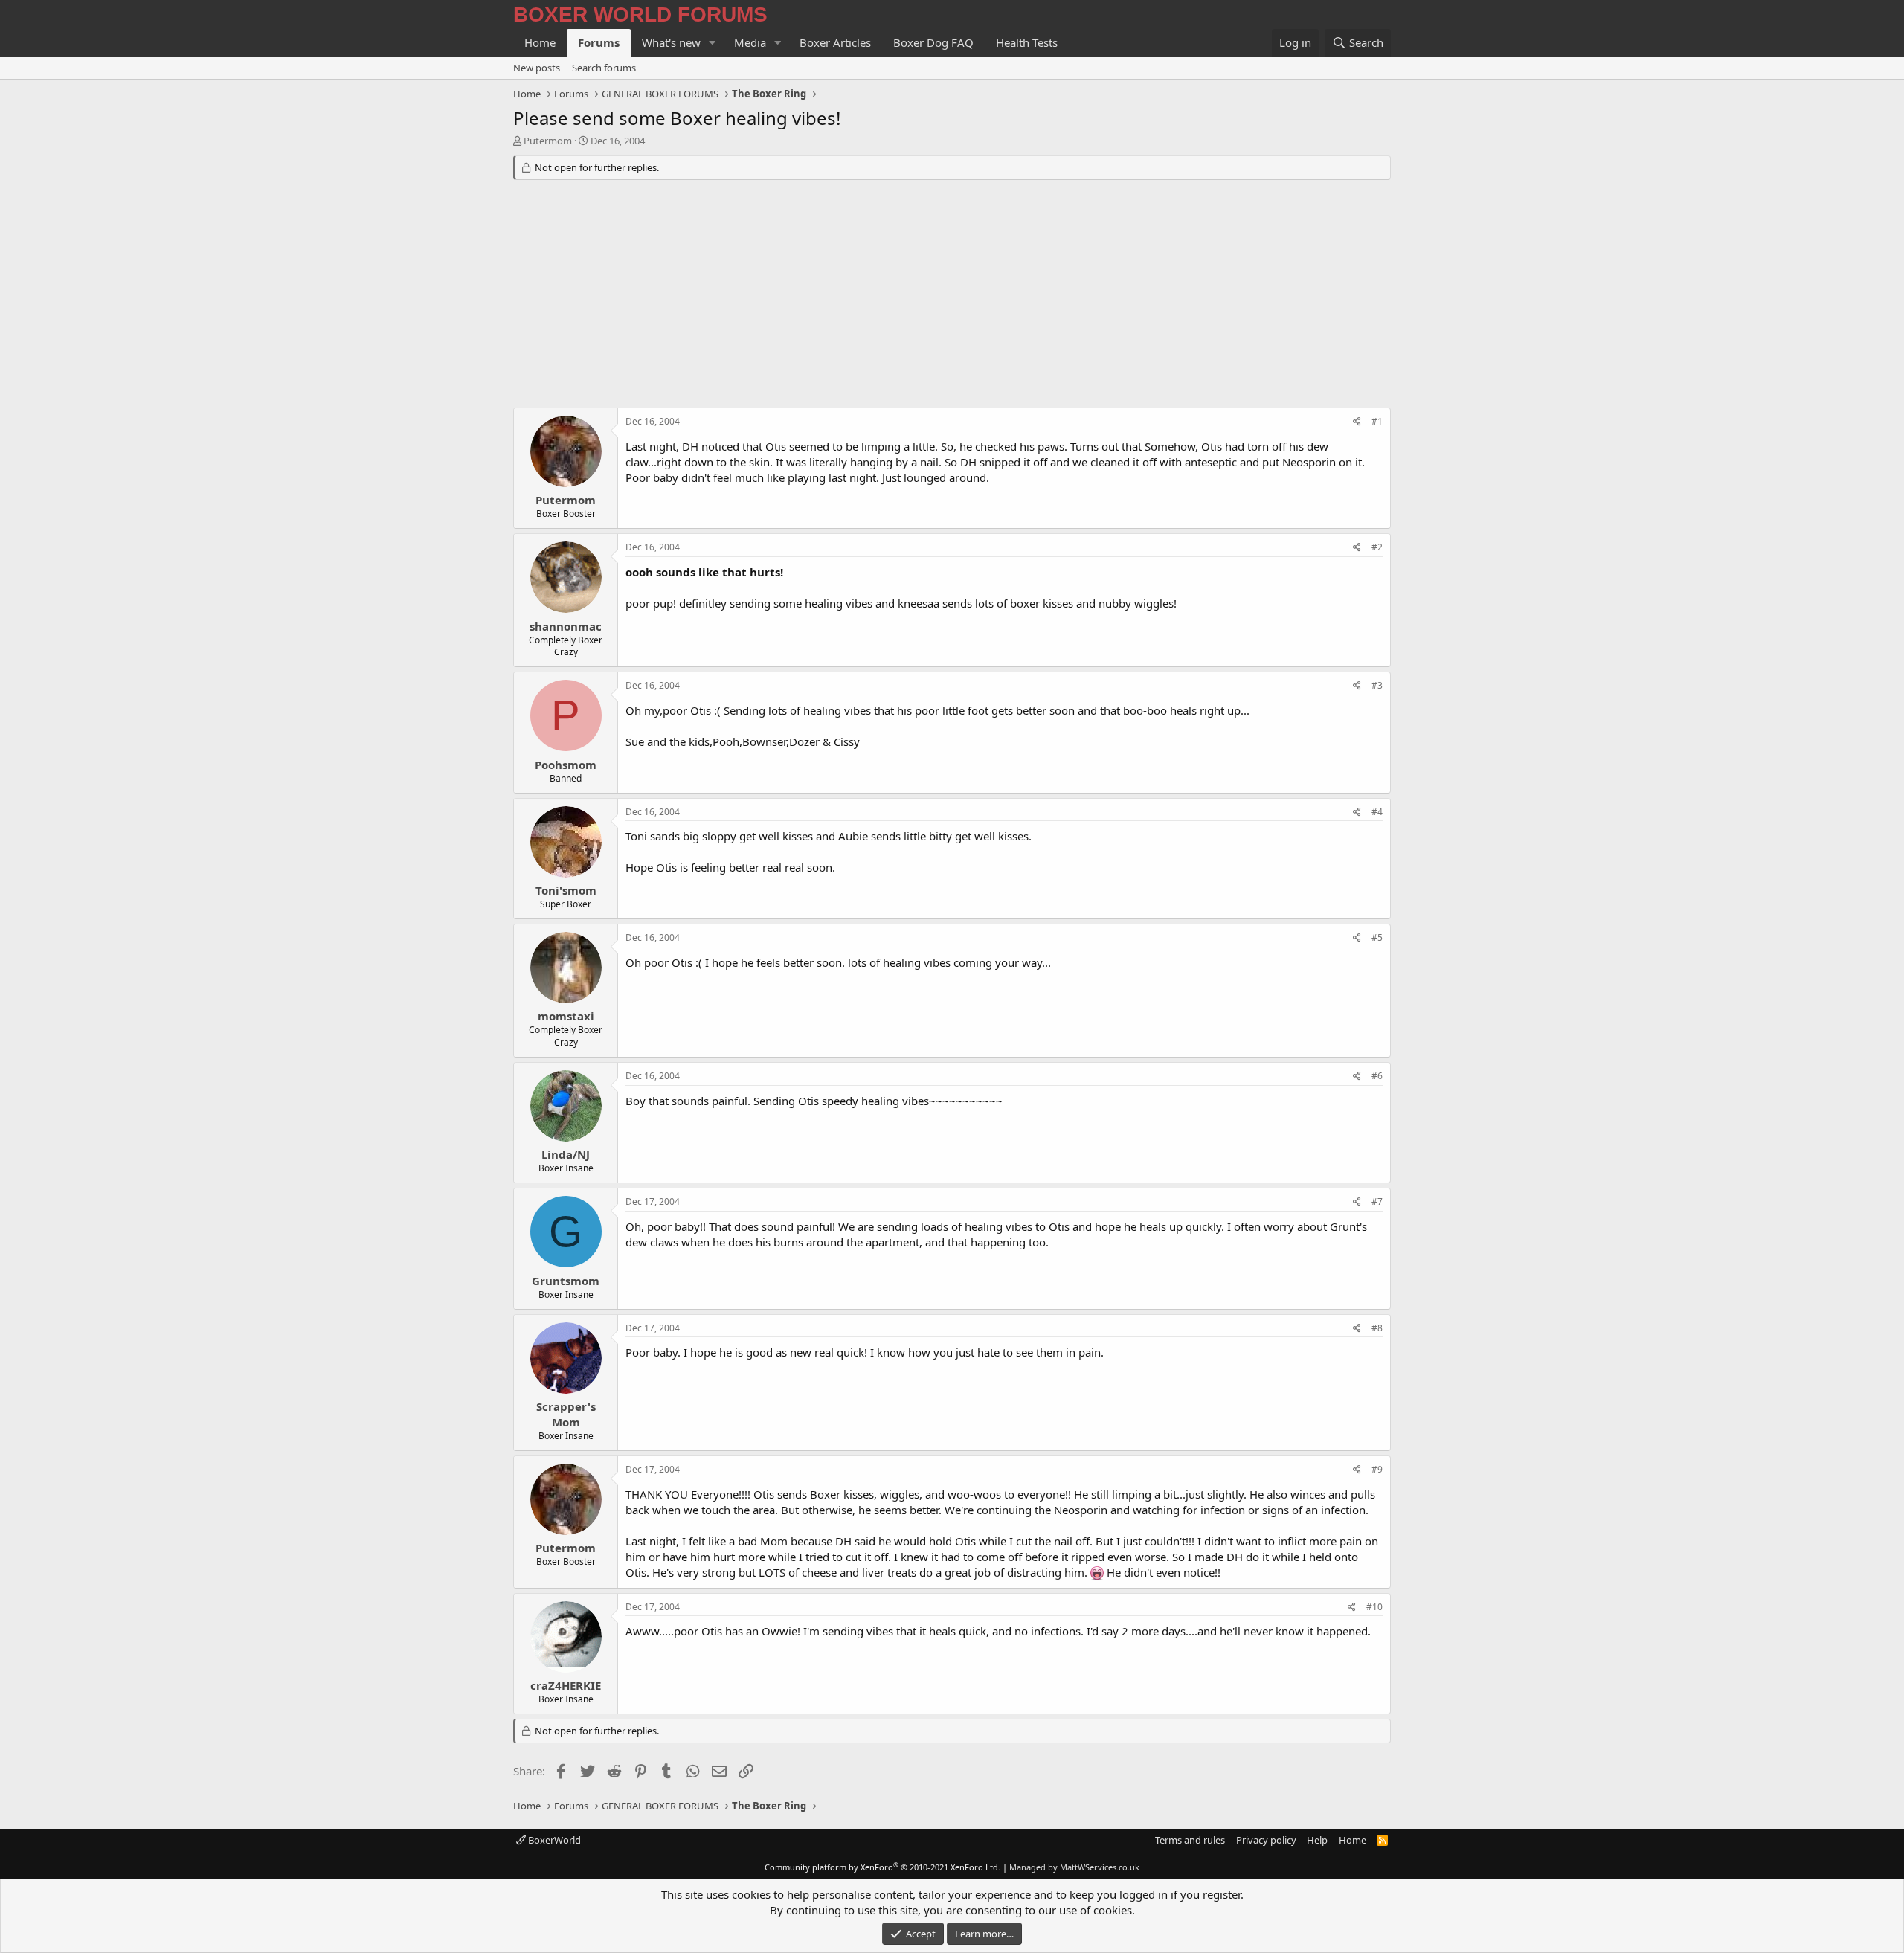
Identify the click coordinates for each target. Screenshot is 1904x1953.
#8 (1377, 1328)
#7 (1377, 1201)
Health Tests (1027, 42)
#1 (1377, 421)
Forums (599, 42)
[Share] (1357, 422)
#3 (1377, 685)
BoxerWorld (553, 1840)
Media (750, 42)
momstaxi (566, 1016)
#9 (1377, 1469)
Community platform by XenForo (882, 1867)
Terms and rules (1190, 1840)
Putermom (548, 141)
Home (540, 42)
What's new (671, 42)
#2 (1377, 547)
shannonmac (566, 626)
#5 (1377, 937)
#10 (1374, 1607)
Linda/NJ (566, 1154)
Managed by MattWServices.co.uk (1074, 1867)
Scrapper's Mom (566, 1414)
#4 (1377, 812)
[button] (713, 43)
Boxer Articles (835, 42)
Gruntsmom (566, 1281)
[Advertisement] (952, 296)
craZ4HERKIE (566, 1685)
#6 (1377, 1076)
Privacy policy (1266, 1840)
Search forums (604, 68)
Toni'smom (566, 890)
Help (1317, 1840)
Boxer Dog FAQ (933, 42)
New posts (537, 68)
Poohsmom (566, 765)
